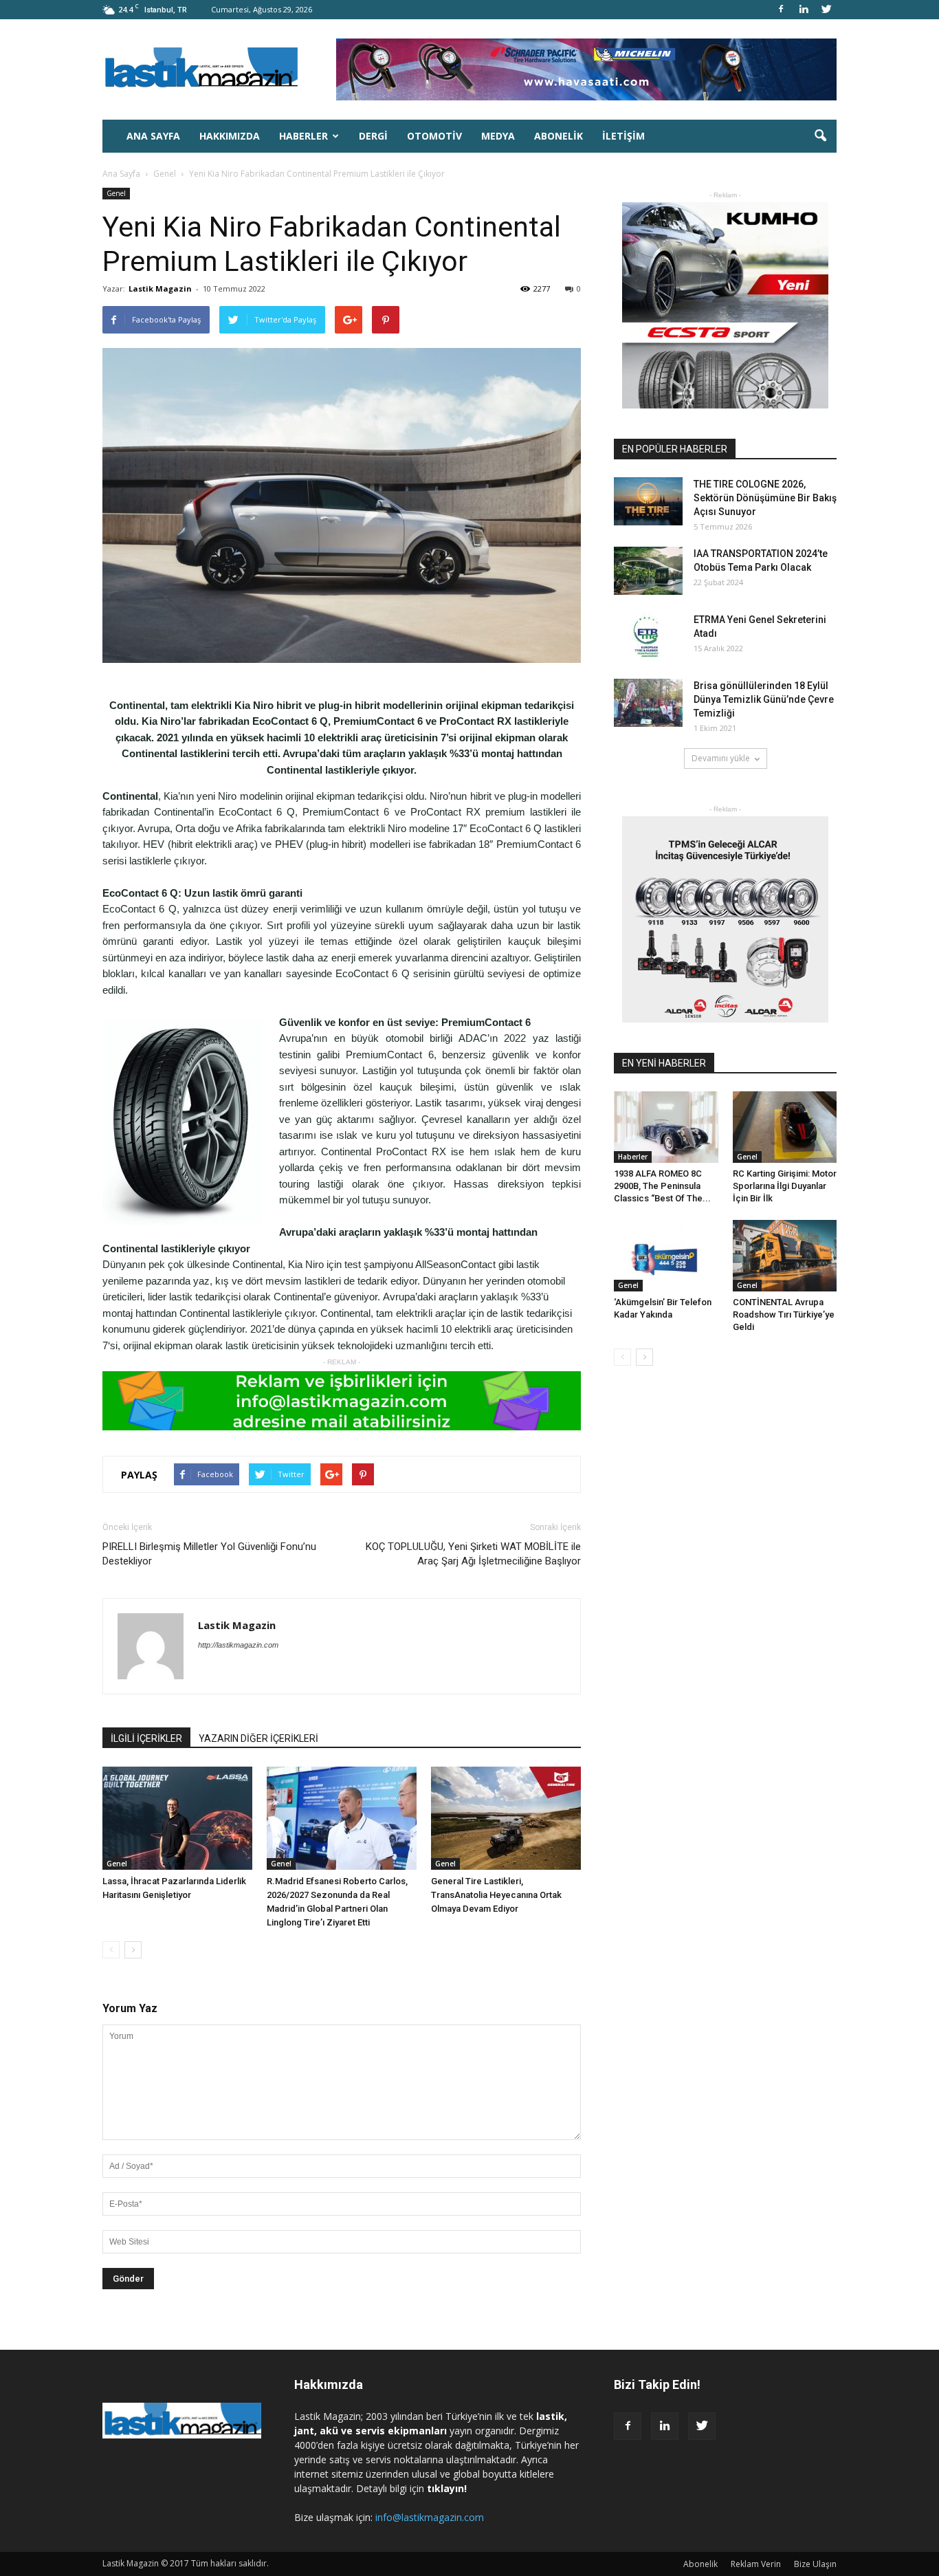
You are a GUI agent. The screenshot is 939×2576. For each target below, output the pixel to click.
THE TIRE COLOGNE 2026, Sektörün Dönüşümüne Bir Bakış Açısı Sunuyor (765, 498)
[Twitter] (826, 10)
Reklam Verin (756, 2564)
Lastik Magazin (160, 288)
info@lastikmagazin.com (430, 2517)
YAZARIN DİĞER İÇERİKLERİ (258, 1738)
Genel (116, 193)
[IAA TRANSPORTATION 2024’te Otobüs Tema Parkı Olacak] (648, 571)
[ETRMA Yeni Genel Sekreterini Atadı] (648, 637)
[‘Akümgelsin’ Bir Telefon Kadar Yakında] (666, 1256)
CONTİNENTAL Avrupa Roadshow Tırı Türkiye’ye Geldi (784, 1314)
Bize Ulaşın (815, 2564)
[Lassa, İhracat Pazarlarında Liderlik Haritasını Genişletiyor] (177, 1818)
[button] (820, 136)
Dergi (373, 136)
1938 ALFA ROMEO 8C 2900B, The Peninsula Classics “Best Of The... (662, 1186)
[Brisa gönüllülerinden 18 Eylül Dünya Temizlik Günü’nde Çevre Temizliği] (648, 703)
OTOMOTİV (434, 136)
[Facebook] (781, 10)
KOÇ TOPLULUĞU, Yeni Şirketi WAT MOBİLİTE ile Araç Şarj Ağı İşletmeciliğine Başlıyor (473, 1554)
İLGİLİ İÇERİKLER (146, 1738)
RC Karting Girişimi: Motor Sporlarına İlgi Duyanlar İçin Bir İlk (785, 1186)
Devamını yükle (721, 758)
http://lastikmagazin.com (238, 1645)
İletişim (623, 136)
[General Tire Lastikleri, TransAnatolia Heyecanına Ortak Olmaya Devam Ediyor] (506, 1818)
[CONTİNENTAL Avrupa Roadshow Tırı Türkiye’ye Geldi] (785, 1256)
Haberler (303, 136)
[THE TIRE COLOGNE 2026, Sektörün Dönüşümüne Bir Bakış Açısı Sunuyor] (648, 501)
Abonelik (559, 136)
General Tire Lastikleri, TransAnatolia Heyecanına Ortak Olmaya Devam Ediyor (496, 1895)
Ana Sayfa (153, 136)
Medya (498, 136)
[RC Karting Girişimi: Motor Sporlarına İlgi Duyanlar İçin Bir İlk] (785, 1127)
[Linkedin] (804, 10)
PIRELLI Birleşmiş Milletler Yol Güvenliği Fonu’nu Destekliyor (209, 1554)
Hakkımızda (230, 136)
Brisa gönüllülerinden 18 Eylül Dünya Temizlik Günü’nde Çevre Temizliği (764, 699)
